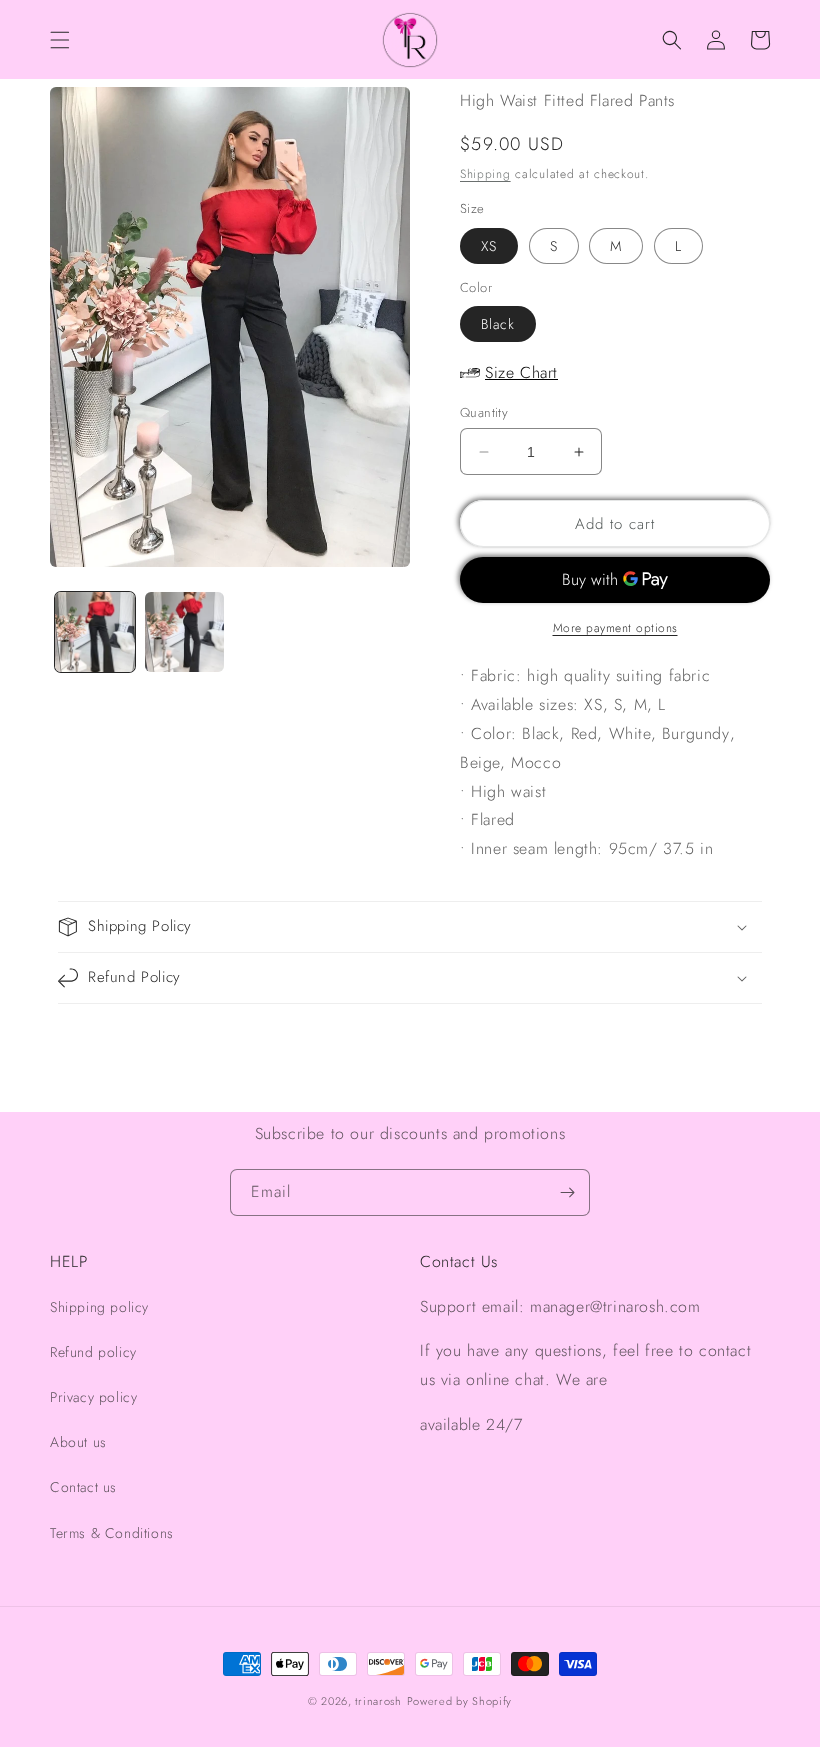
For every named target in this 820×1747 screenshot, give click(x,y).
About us (78, 1442)
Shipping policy (99, 1307)
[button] (60, 40)
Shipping (485, 174)
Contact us (83, 1487)
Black (498, 324)
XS (489, 246)
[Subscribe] (567, 1192)
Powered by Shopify (460, 1701)
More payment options (615, 628)
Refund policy (93, 1352)
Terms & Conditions (112, 1533)
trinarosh (378, 1701)
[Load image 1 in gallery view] (95, 632)
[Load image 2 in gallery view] (185, 632)
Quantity (484, 412)
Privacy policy (93, 1397)
